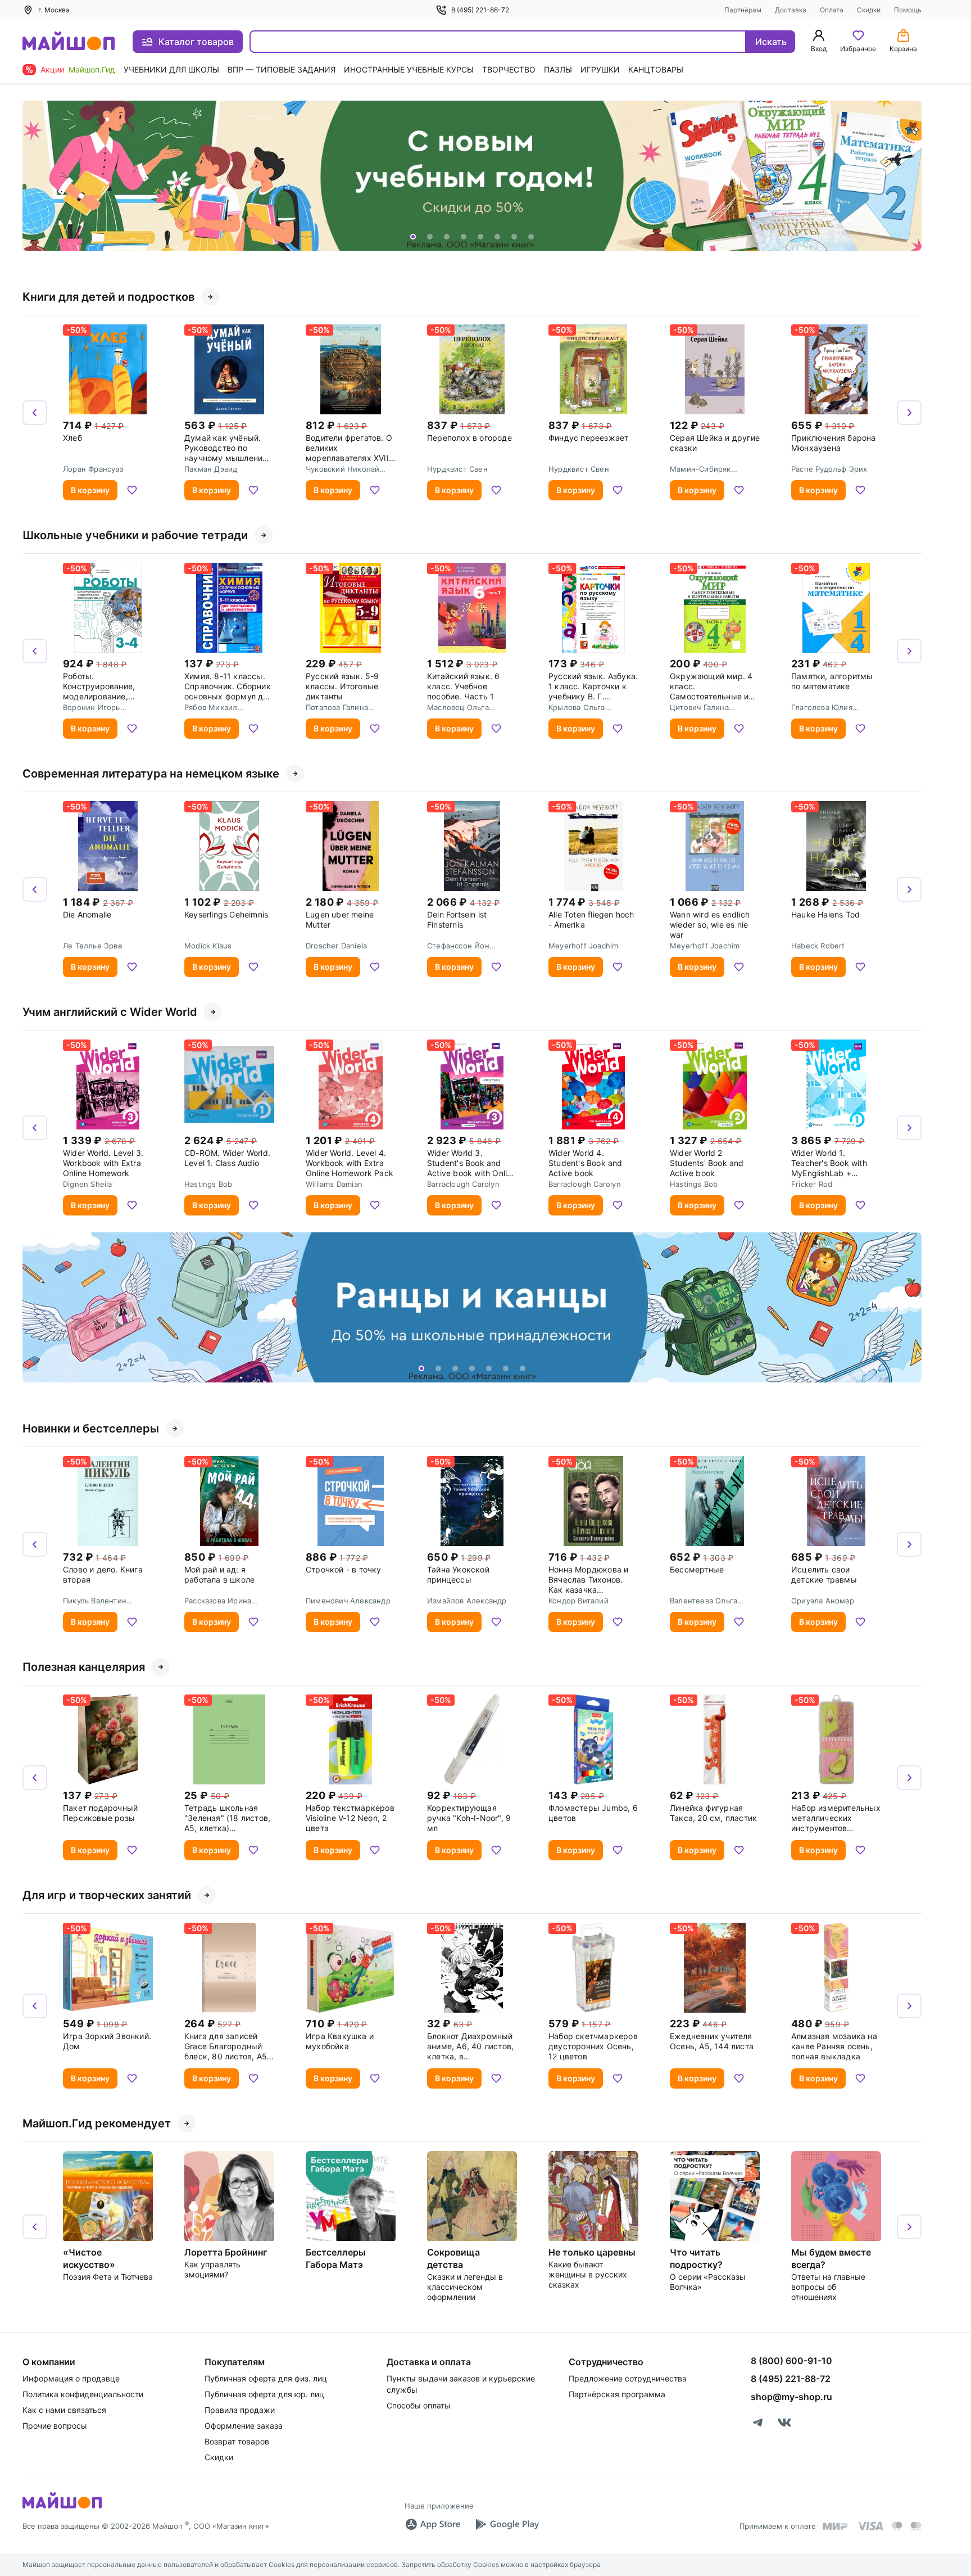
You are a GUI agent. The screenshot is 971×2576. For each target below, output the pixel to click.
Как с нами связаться (64, 2410)
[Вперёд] (909, 176)
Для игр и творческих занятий (107, 1895)
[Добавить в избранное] (132, 490)
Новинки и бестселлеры (91, 1429)
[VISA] (870, 2526)
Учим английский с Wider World (110, 1012)
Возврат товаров (237, 2441)
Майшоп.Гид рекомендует (97, 2123)
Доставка (791, 10)
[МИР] (836, 2526)
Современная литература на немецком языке (151, 774)
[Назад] (35, 176)
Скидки (869, 10)
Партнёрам (743, 10)
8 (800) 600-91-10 (791, 2361)
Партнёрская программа (617, 2394)
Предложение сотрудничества (628, 2378)
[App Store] (433, 2524)
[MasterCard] (897, 2526)
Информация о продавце (71, 2378)
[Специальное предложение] (472, 176)
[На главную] (69, 42)
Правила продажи (240, 2410)
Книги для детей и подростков (108, 297)
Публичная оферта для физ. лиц (266, 2378)
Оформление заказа (244, 2426)
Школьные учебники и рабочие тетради (135, 535)
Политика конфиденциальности (83, 2394)
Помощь (908, 10)
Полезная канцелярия (84, 1667)
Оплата (832, 10)
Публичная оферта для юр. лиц (264, 2394)
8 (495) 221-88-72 (480, 10)
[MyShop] (62, 2507)
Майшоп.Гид (92, 69)
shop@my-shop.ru (791, 2397)
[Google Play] (507, 2524)
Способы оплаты (419, 2405)
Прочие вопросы (55, 2426)
